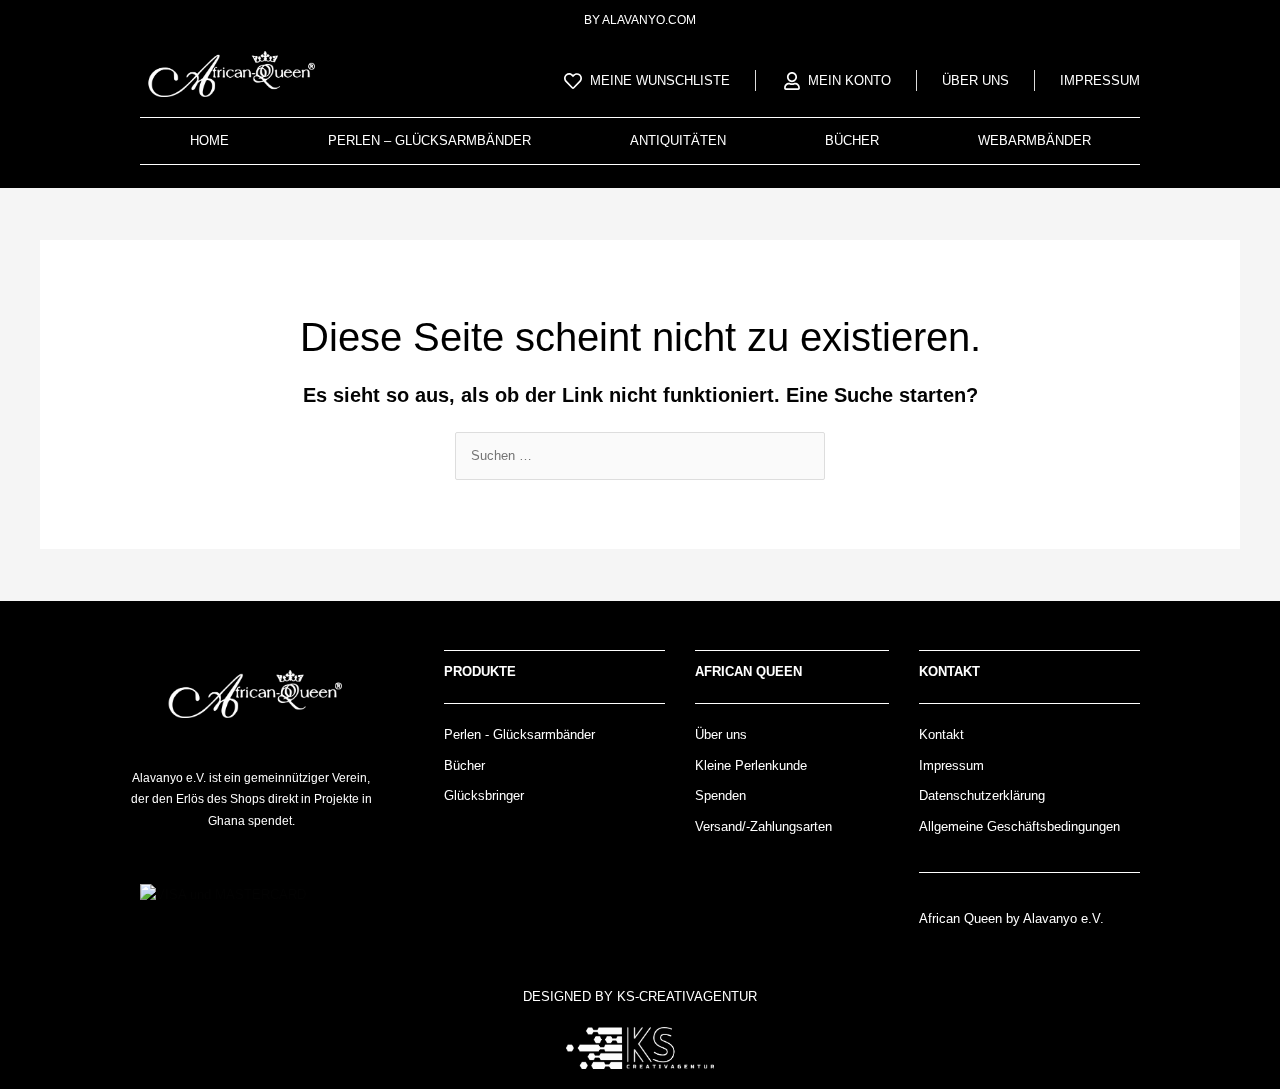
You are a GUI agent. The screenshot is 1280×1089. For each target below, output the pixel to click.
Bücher (852, 140)
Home (209, 140)
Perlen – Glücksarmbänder (429, 140)
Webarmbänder (1034, 140)
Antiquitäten (678, 140)
